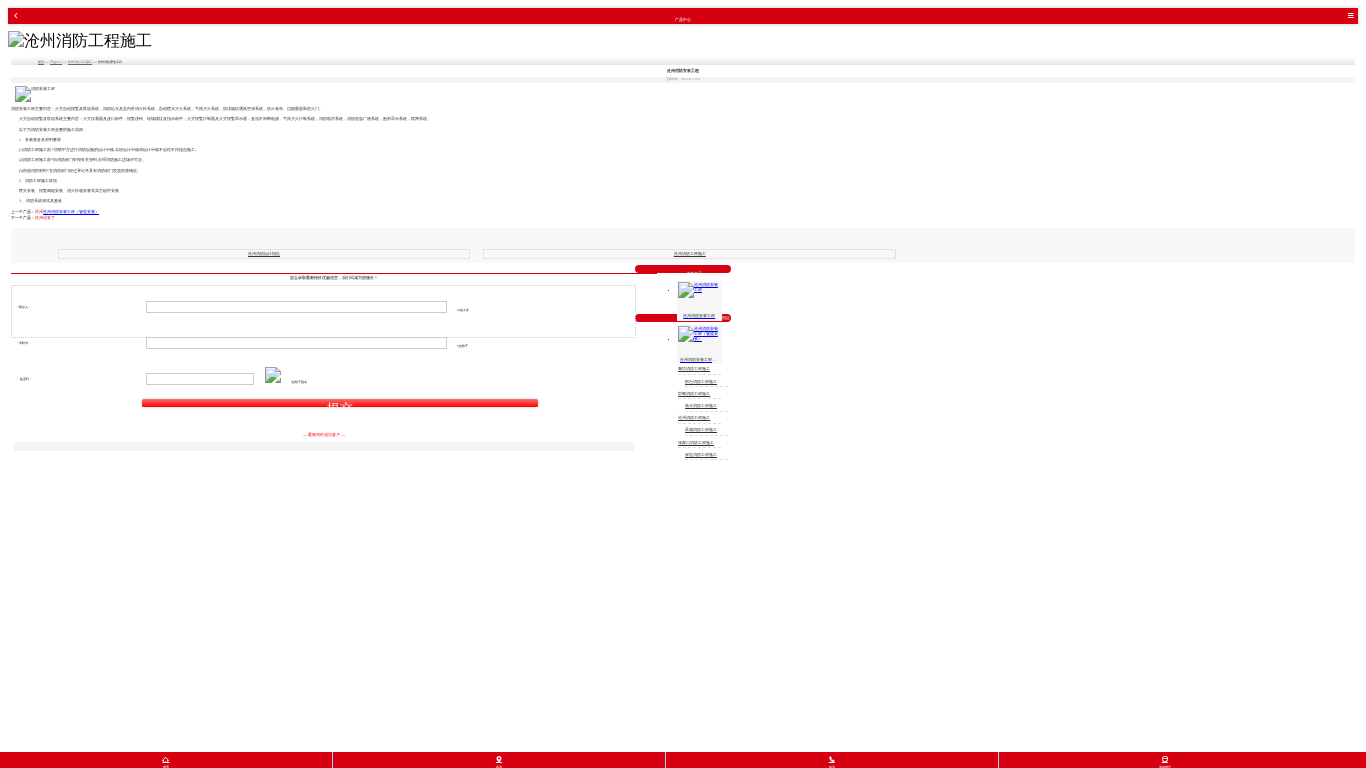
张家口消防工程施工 (696, 443)
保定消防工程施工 (701, 455)
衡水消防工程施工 (701, 406)
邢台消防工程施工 (701, 382)
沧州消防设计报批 (264, 254)
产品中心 (56, 62)
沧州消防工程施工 (80, 62)
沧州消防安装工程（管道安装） (71, 212)
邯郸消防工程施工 (694, 394)
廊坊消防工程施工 (694, 369)
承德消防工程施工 (701, 430)
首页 (41, 62)
